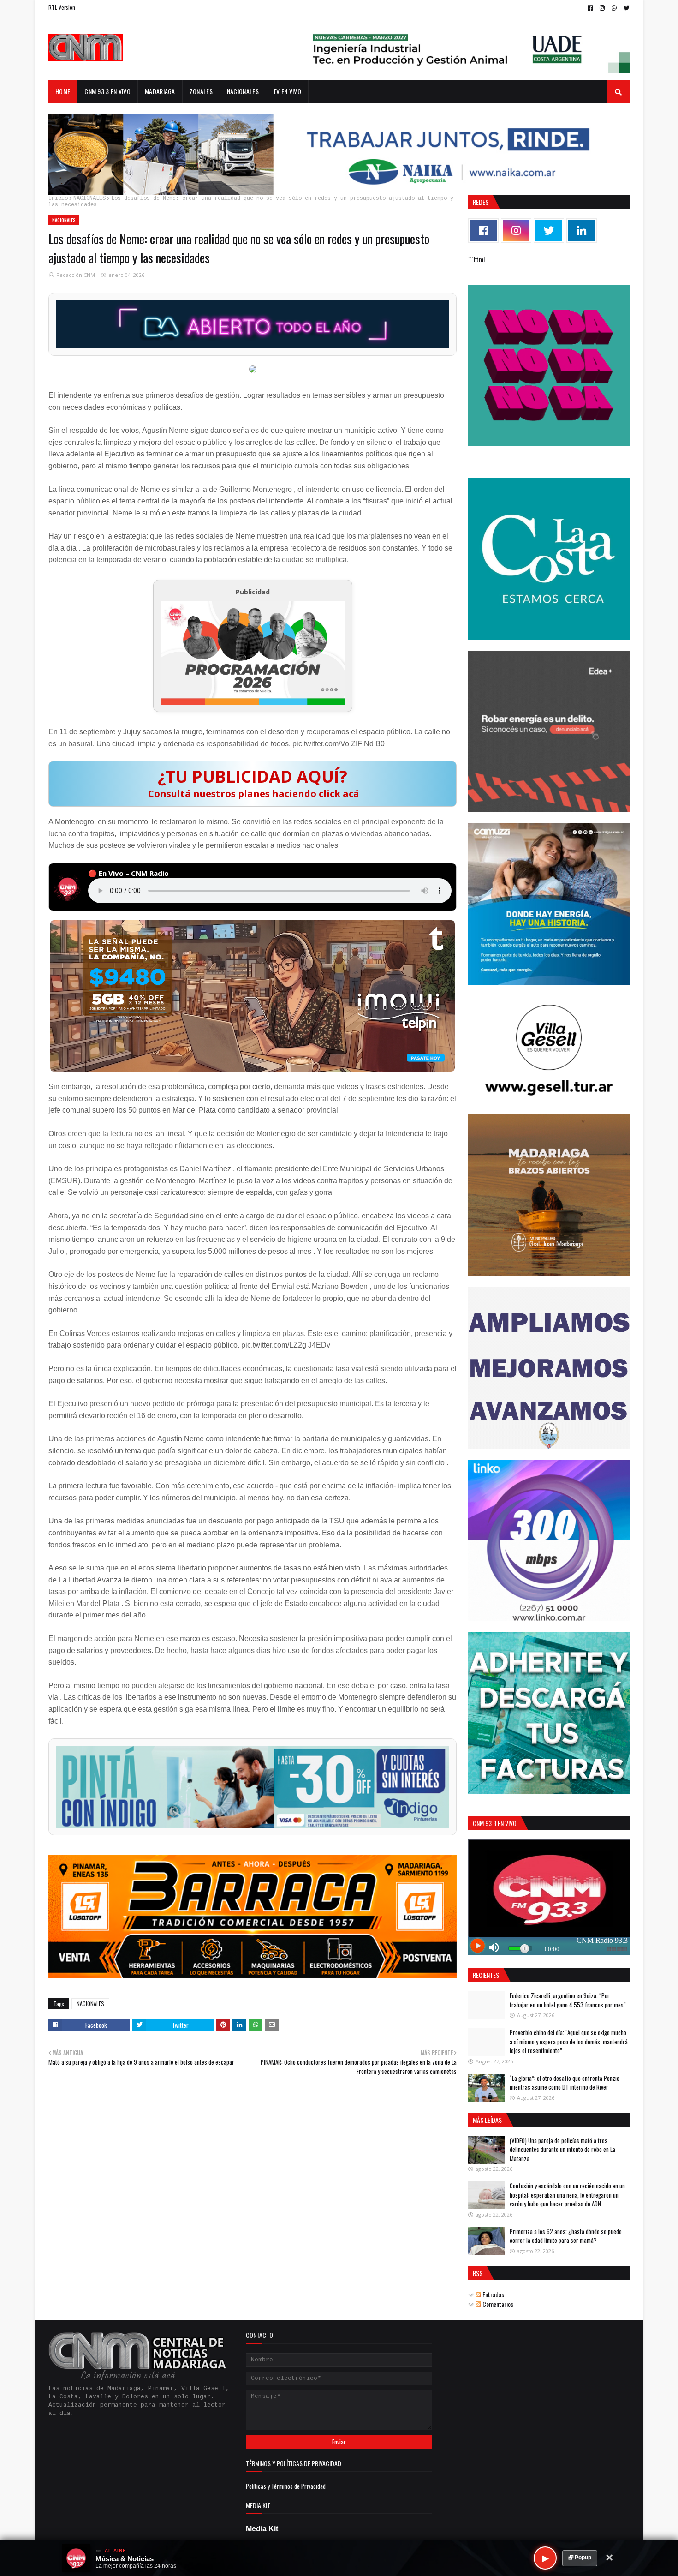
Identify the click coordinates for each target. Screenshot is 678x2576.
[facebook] (590, 8)
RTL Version (62, 7)
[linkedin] (582, 231)
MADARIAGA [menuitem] (160, 91)
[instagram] (602, 8)
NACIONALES (89, 198)
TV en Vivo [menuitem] (287, 91)
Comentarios (497, 2304)
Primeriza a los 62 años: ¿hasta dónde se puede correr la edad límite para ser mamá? (566, 2236)
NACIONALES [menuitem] (243, 91)
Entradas (493, 2294)
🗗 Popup (580, 2558)
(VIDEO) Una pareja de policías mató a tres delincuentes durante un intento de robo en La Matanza (562, 2149)
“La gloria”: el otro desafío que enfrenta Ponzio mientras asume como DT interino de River (565, 2083)
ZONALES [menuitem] (201, 91)
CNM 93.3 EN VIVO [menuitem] (107, 91)
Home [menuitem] (63, 91)
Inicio (58, 198)
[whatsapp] (614, 8)
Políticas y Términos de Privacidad (286, 2486)
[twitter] (625, 8)
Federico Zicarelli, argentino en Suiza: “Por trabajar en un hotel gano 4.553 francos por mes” (568, 2000)
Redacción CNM (76, 275)
